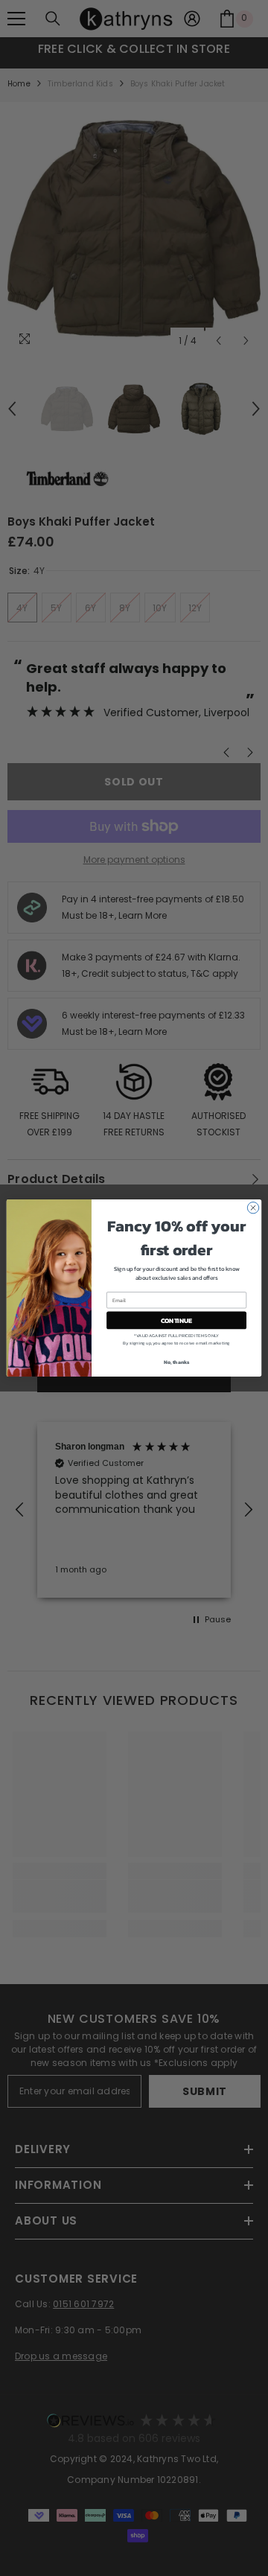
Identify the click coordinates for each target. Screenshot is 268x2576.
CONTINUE (176, 1320)
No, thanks (177, 1362)
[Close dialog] (253, 1208)
